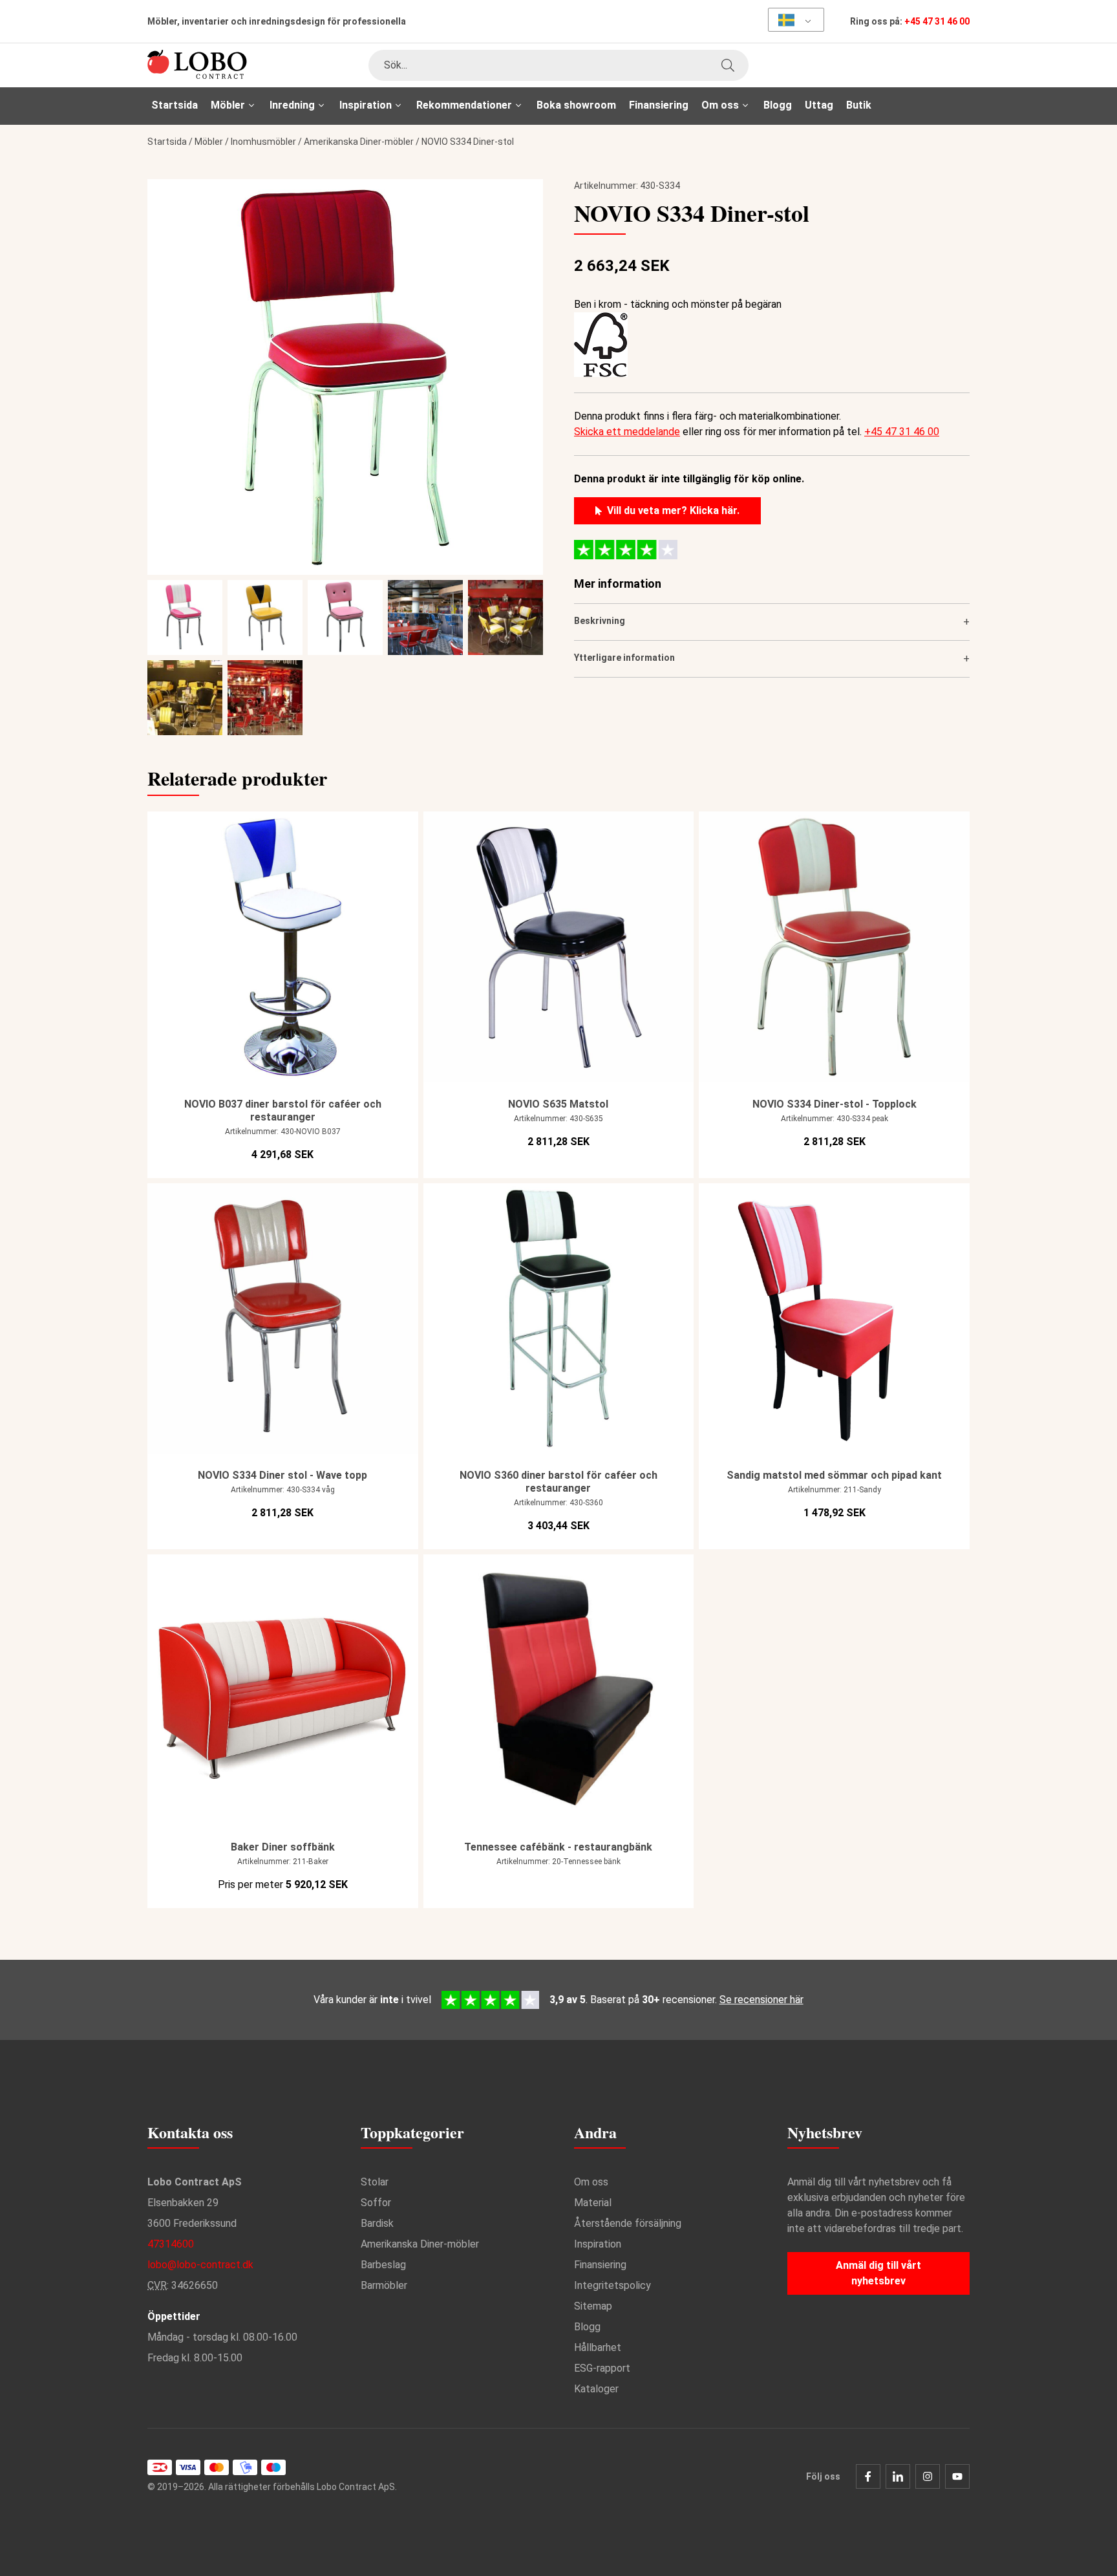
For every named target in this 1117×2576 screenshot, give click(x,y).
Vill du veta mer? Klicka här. (673, 510)
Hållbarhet (598, 2347)
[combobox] (558, 65)
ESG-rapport (602, 2368)
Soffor (376, 2203)
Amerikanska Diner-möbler (359, 142)
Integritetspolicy (612, 2285)
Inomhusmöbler (263, 142)
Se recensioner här (761, 2000)
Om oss (591, 2182)
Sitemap (593, 2306)
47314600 (171, 2244)
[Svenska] (792, 20)
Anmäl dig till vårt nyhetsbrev (878, 2273)
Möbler (209, 142)
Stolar (375, 2182)
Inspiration (598, 2244)
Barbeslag (383, 2265)
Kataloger (596, 2389)
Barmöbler (384, 2285)
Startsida (175, 105)
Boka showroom (576, 105)
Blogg (778, 105)
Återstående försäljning (628, 2223)
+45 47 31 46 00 (937, 21)
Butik (859, 105)
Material (593, 2203)
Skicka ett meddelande (627, 432)
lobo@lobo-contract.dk (200, 2265)
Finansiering (659, 105)
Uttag (819, 105)
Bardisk (377, 2223)
